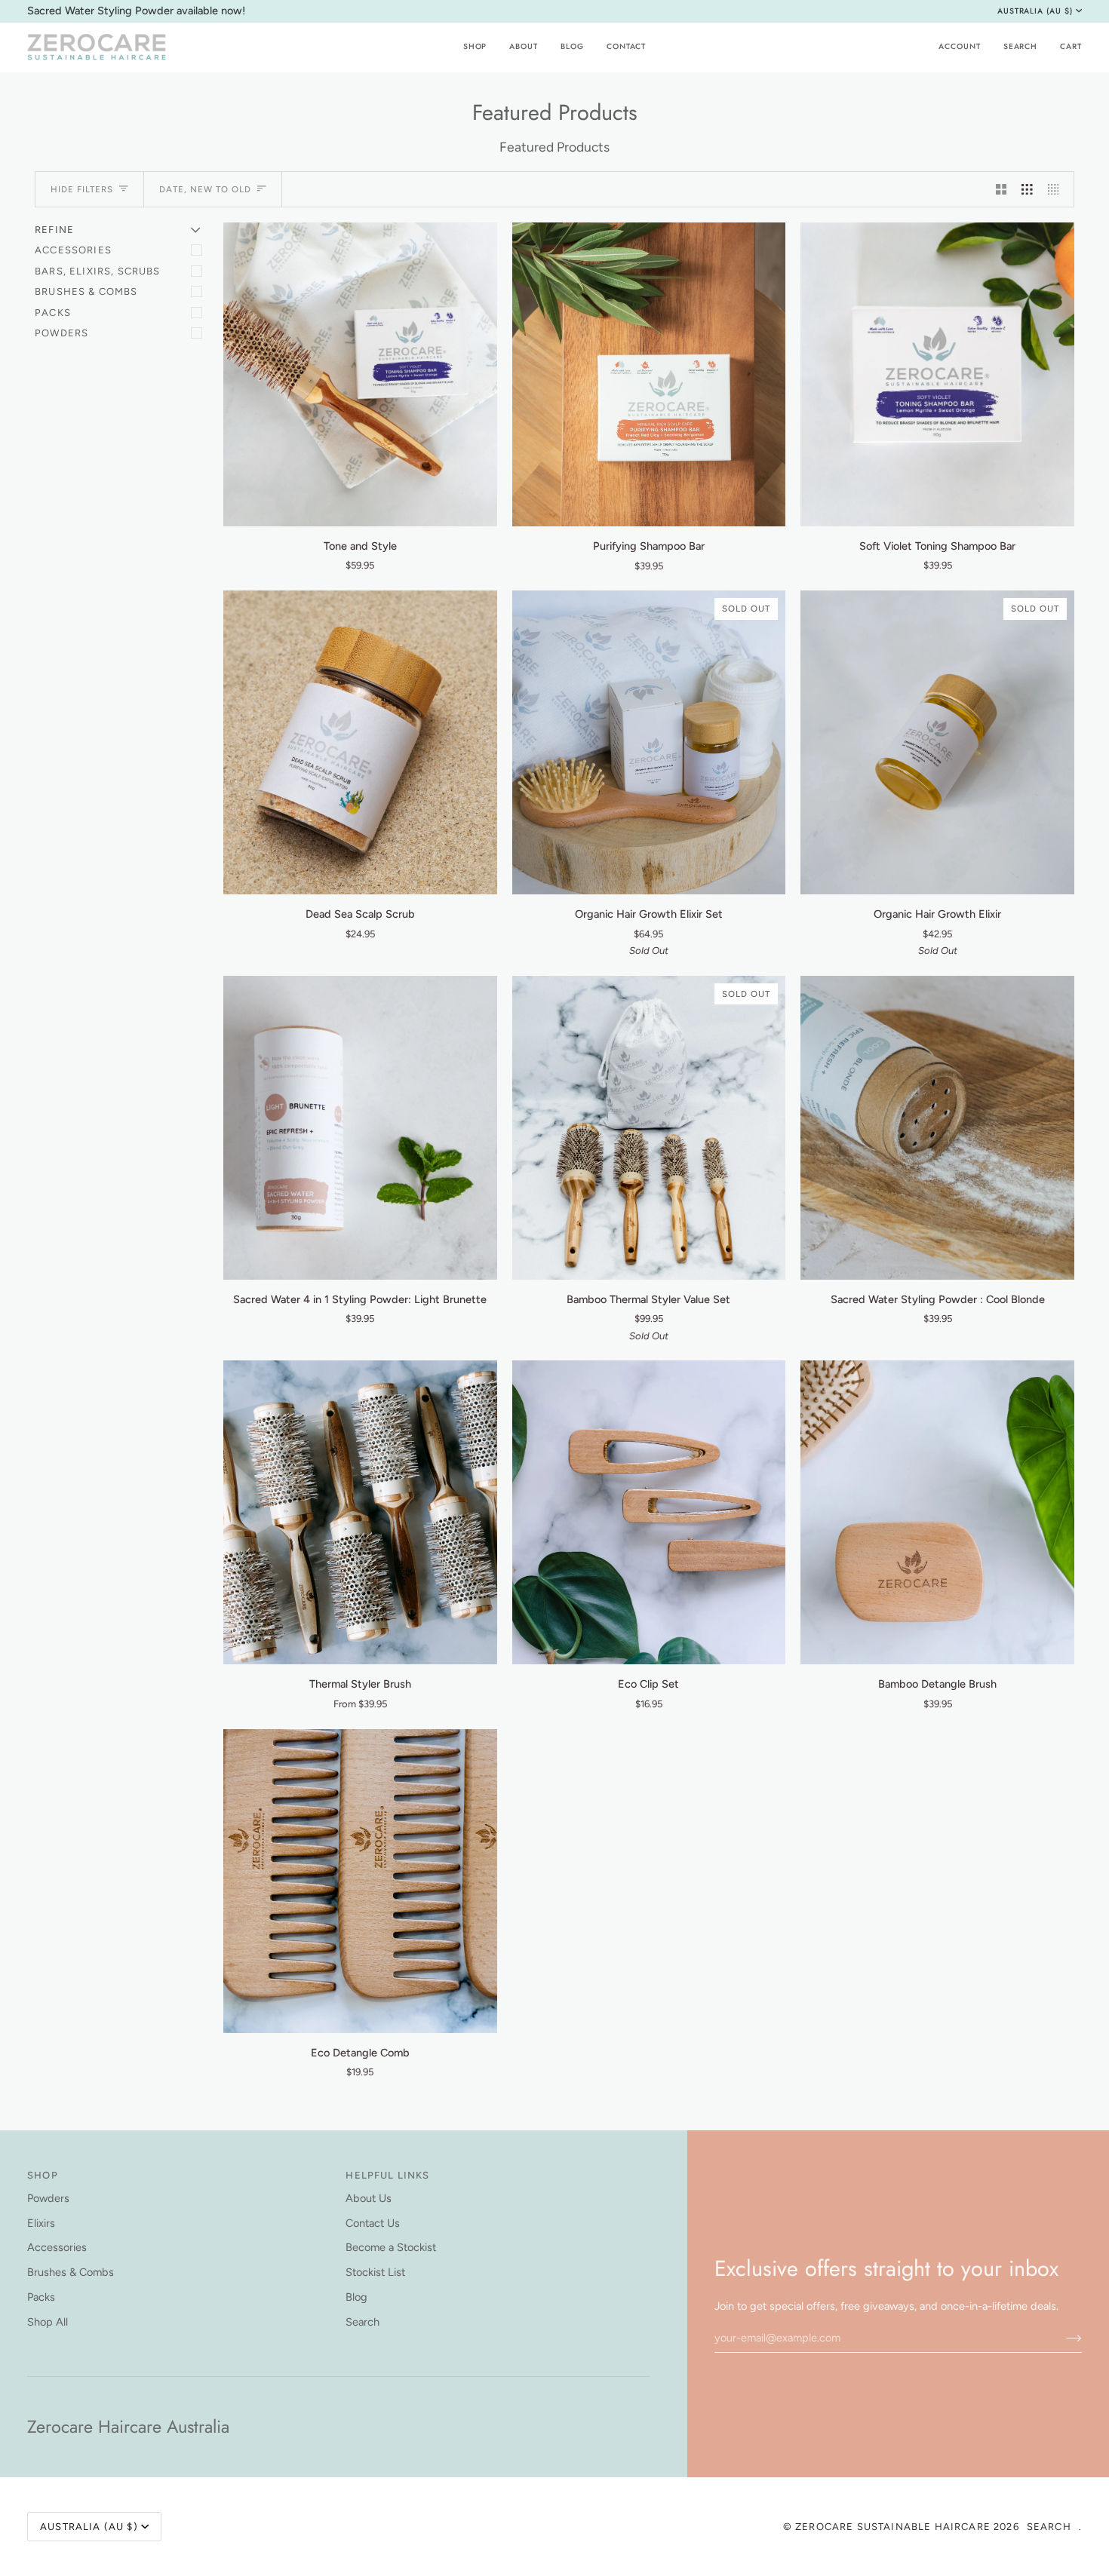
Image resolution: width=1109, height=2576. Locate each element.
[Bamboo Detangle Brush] (937, 1512)
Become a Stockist (391, 2247)
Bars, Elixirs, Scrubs (98, 271)
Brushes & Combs (86, 291)
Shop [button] (43, 2175)
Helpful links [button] (387, 2175)
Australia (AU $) (1035, 11)
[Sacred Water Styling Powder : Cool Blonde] (937, 1128)
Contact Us (373, 2223)
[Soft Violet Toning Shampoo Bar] (937, 374)
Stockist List (375, 2272)
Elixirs (41, 2223)
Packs (53, 313)
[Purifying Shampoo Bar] (649, 374)
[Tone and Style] (360, 374)
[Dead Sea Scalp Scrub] (360, 742)
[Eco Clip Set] (649, 1512)
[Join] (1062, 2338)
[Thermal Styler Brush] (360, 1512)
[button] (475, 47)
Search (362, 2322)
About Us (369, 2198)
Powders (61, 333)
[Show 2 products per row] (1001, 189)
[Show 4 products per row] (1057, 189)
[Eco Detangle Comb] (360, 1881)
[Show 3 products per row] (1027, 189)
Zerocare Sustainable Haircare (894, 2527)
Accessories (73, 250)
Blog (356, 2297)
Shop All (48, 2322)
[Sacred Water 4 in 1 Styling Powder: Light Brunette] (360, 1128)
